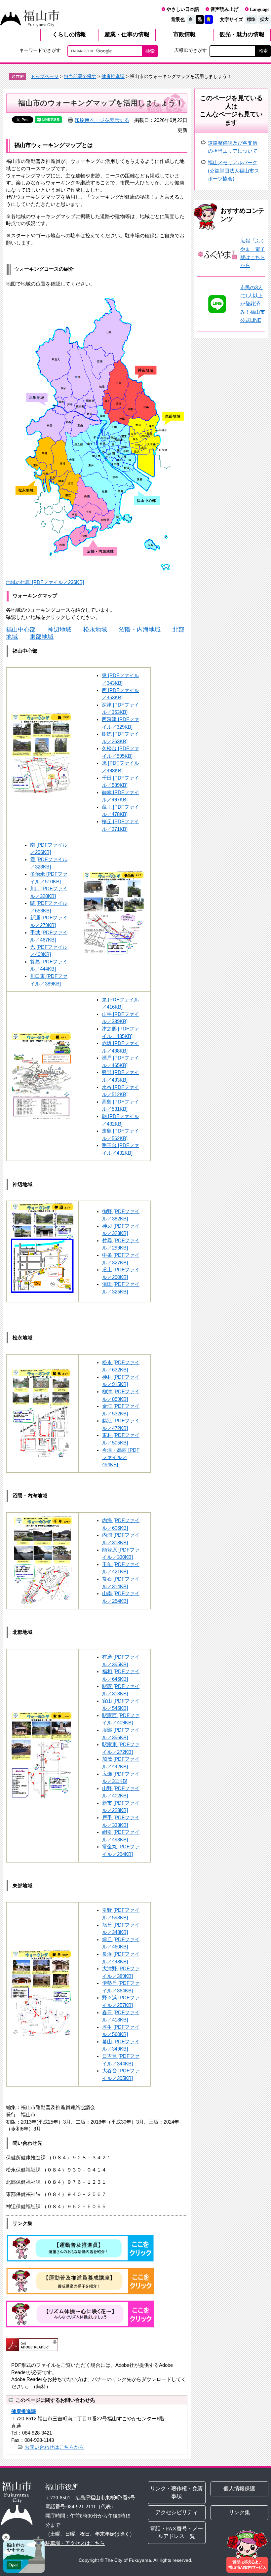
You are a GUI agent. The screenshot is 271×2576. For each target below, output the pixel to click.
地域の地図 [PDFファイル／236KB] (45, 582)
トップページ (45, 76)
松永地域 (95, 629)
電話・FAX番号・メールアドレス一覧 (177, 2532)
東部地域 (42, 637)
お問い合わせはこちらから (54, 2447)
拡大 (264, 19)
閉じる (6, 2537)
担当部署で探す (80, 76)
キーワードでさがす (40, 50)
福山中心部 (21, 629)
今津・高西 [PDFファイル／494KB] (121, 1457)
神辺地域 (59, 629)
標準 (251, 19)
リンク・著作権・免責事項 (177, 2492)
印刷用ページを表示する (102, 120)
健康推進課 (113, 76)
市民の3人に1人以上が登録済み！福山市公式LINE (253, 304)
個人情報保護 (240, 2489)
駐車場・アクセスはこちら (75, 2543)
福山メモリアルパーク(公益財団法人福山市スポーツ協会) (233, 171)
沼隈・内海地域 (140, 629)
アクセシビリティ (177, 2512)
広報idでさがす (191, 50)
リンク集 (240, 2512)
